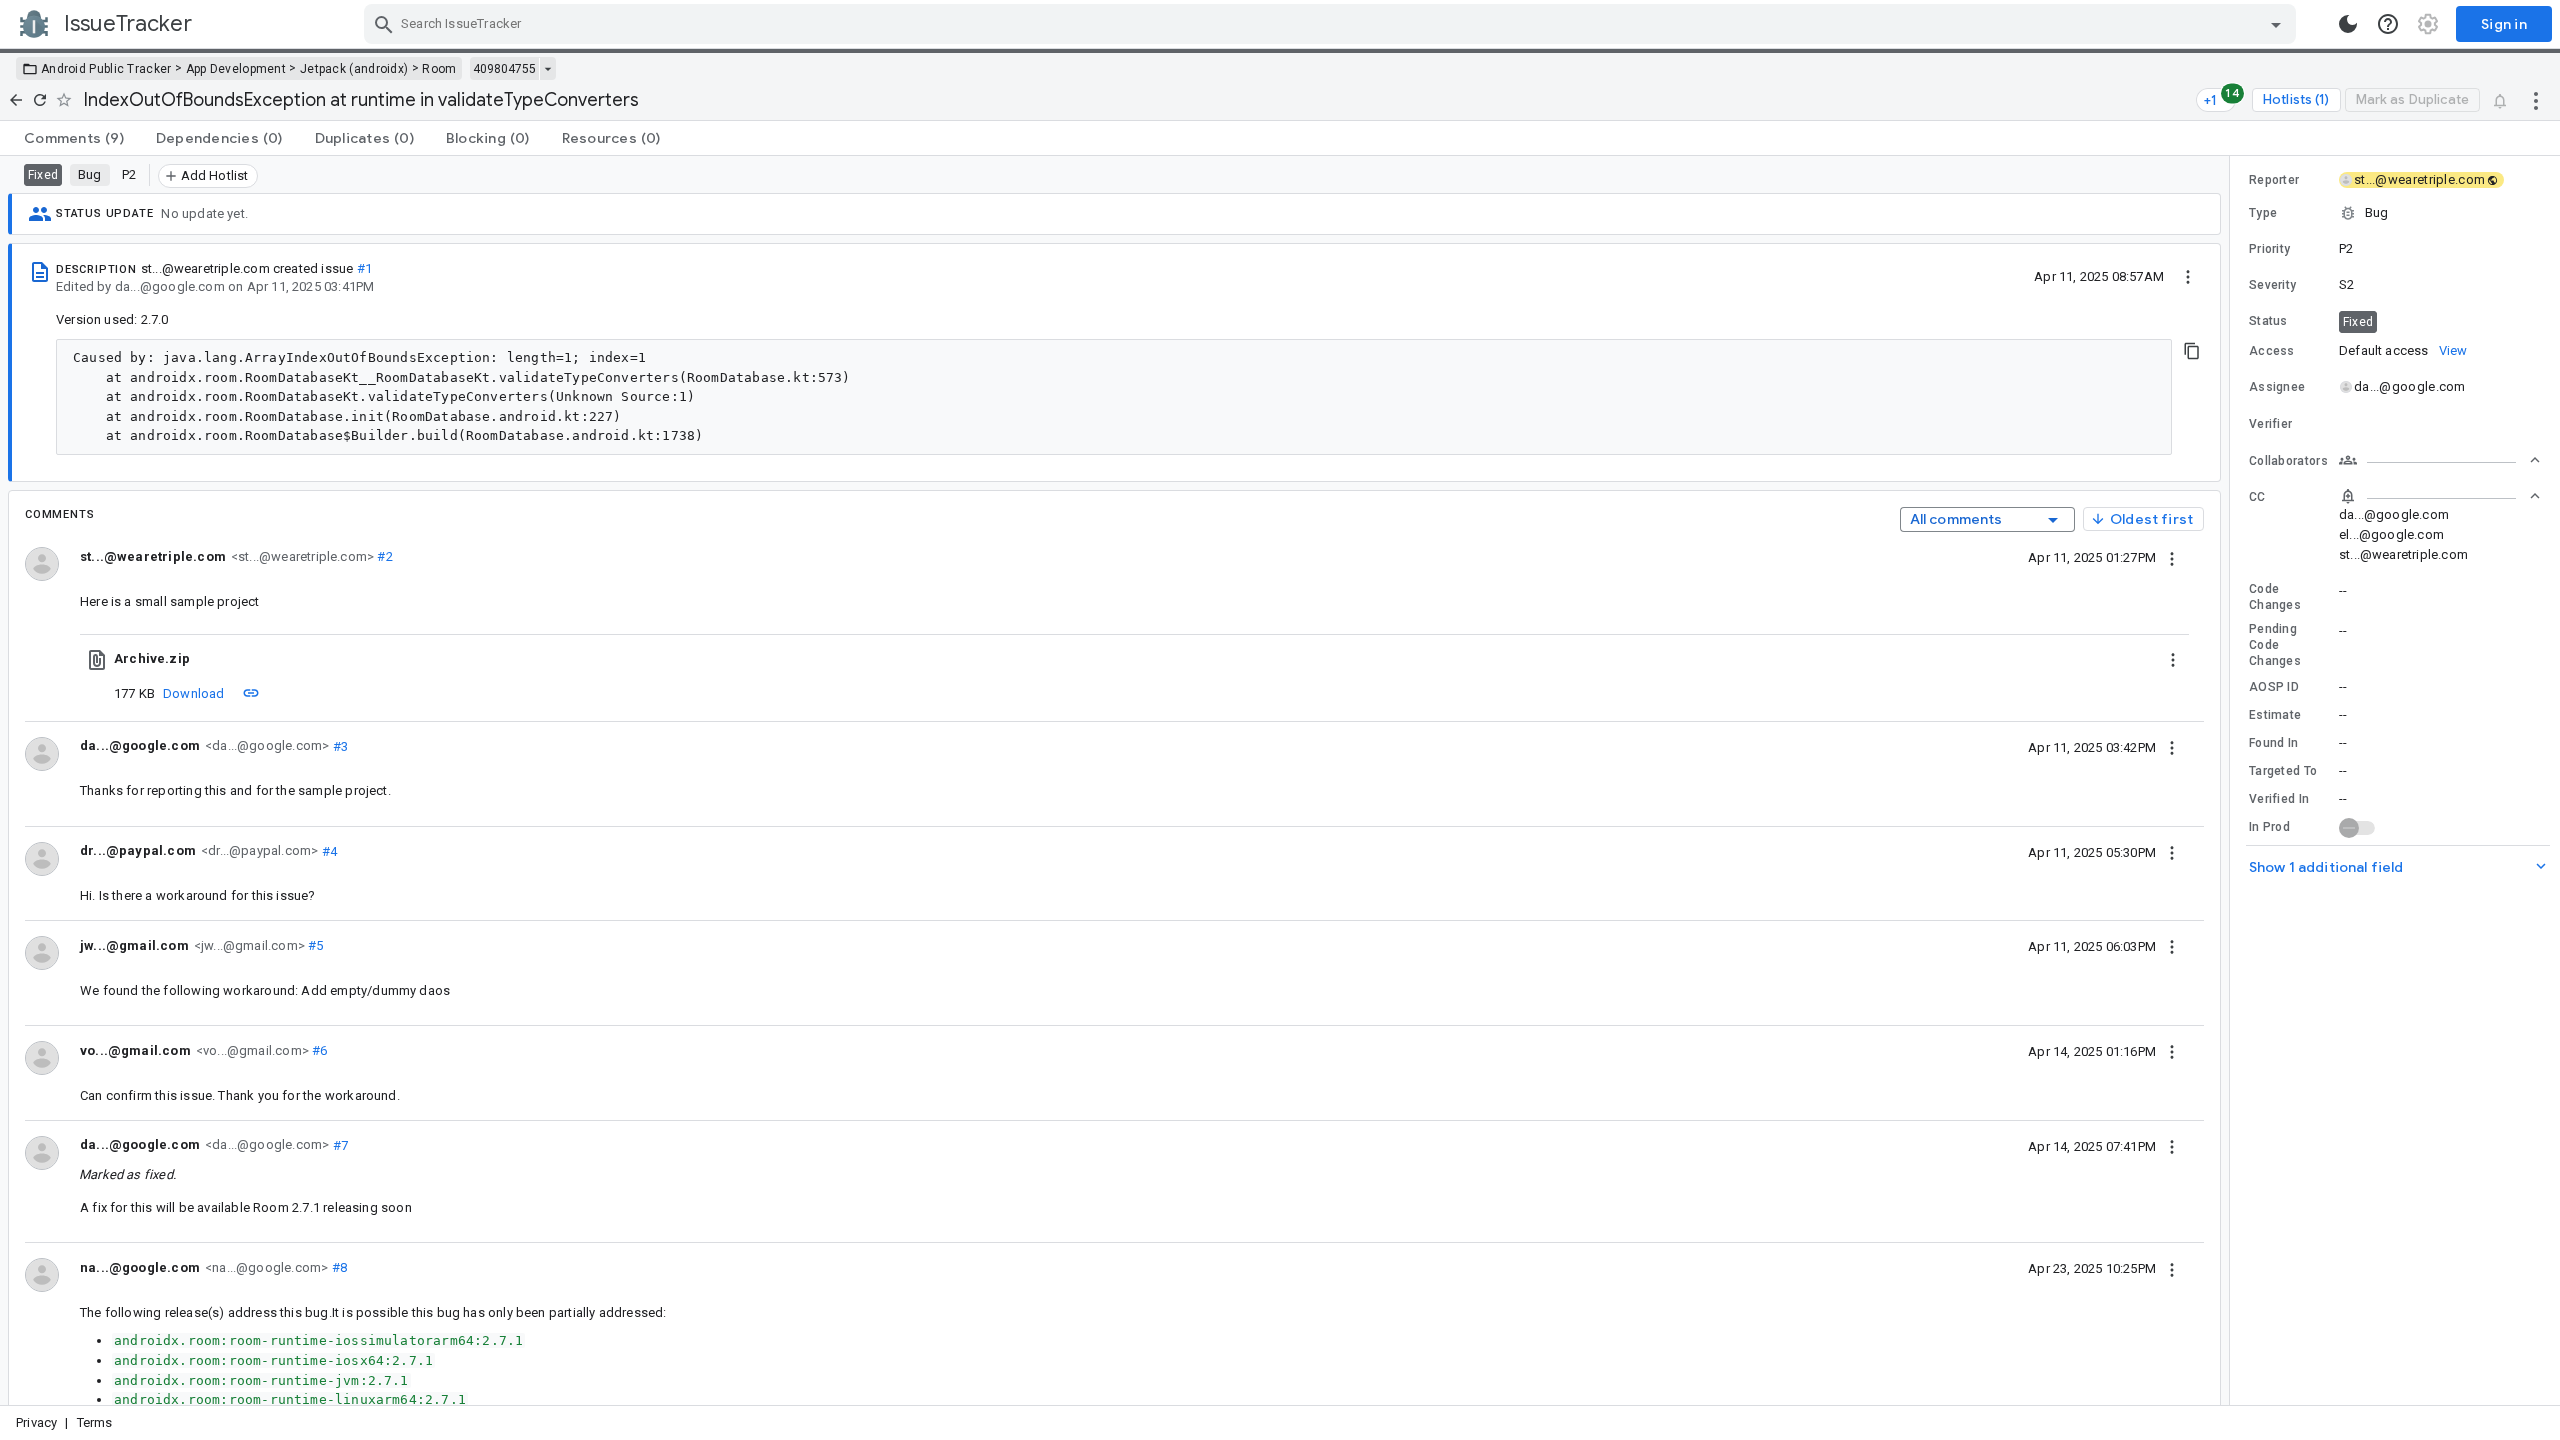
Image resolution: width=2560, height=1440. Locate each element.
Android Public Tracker (106, 69)
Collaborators (2288, 461)
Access (2272, 351)
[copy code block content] (2192, 351)
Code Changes (2275, 597)
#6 (318, 1050)
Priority (2269, 249)
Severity (2272, 285)
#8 (337, 1267)
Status (2268, 321)
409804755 (504, 69)
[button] (2395, 213)
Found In (2273, 743)
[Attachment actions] (2173, 659)
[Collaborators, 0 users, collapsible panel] (2440, 460)
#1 (364, 268)
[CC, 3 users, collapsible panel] (2440, 496)
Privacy (36, 1422)
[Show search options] (2276, 24)
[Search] (384, 24)
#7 (338, 1144)
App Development (236, 69)
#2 (383, 556)
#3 (338, 745)
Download (194, 693)
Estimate (2275, 715)
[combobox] (1332, 24)
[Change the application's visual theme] (2348, 24)
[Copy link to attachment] (251, 693)
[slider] (2233, 780)
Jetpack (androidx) (354, 69)
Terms (95, 1422)
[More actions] (2536, 100)
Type (2263, 213)
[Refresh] (40, 100)
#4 (327, 850)
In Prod (2269, 827)
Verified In (2279, 799)
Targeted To (2283, 771)
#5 (314, 945)
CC (2257, 497)
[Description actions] (2188, 276)
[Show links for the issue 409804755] (547, 69)
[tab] (74, 138)
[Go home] (16, 100)
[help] (2388, 24)
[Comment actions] (2172, 557)
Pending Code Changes (2275, 645)
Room (439, 69)
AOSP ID (2274, 687)
